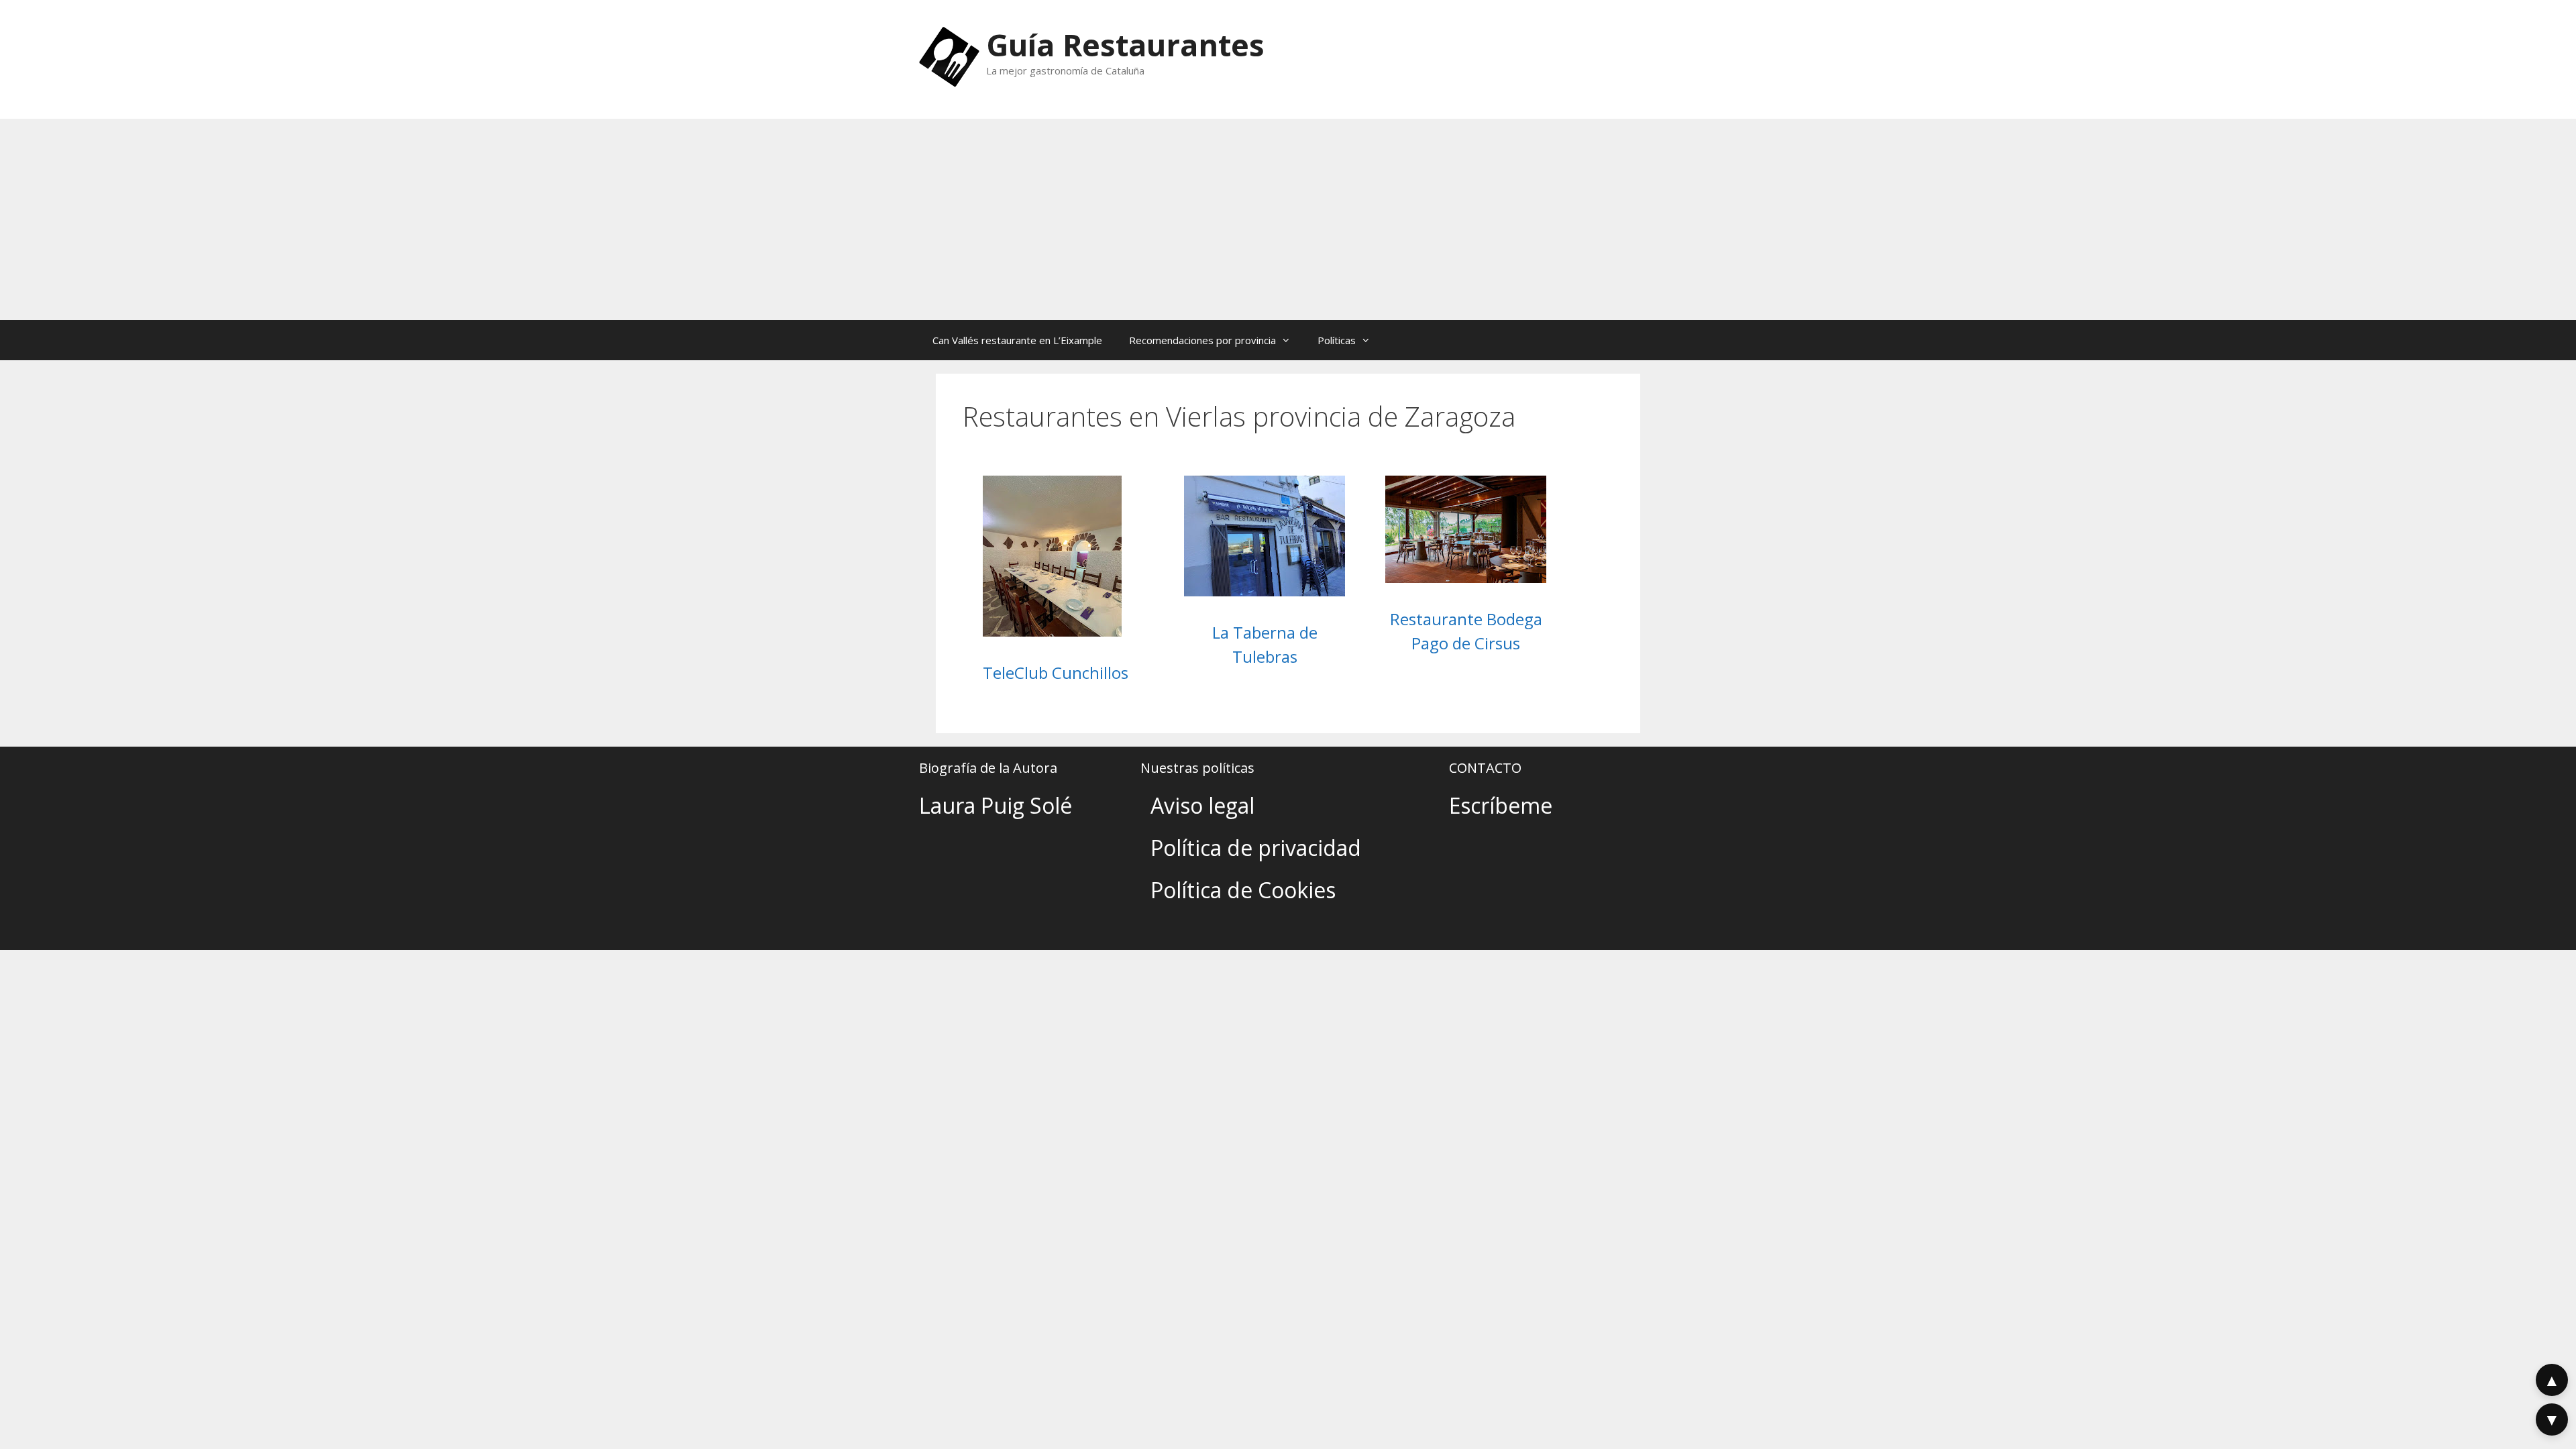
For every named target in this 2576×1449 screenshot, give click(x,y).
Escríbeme (1501, 805)
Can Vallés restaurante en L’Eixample (1017, 340)
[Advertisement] (1288, 219)
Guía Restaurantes (1125, 45)
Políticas (1337, 340)
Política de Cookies (1243, 890)
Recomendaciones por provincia (1202, 340)
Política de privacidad (1256, 848)
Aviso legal (1202, 805)
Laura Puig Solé (996, 805)
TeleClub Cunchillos (1056, 673)
